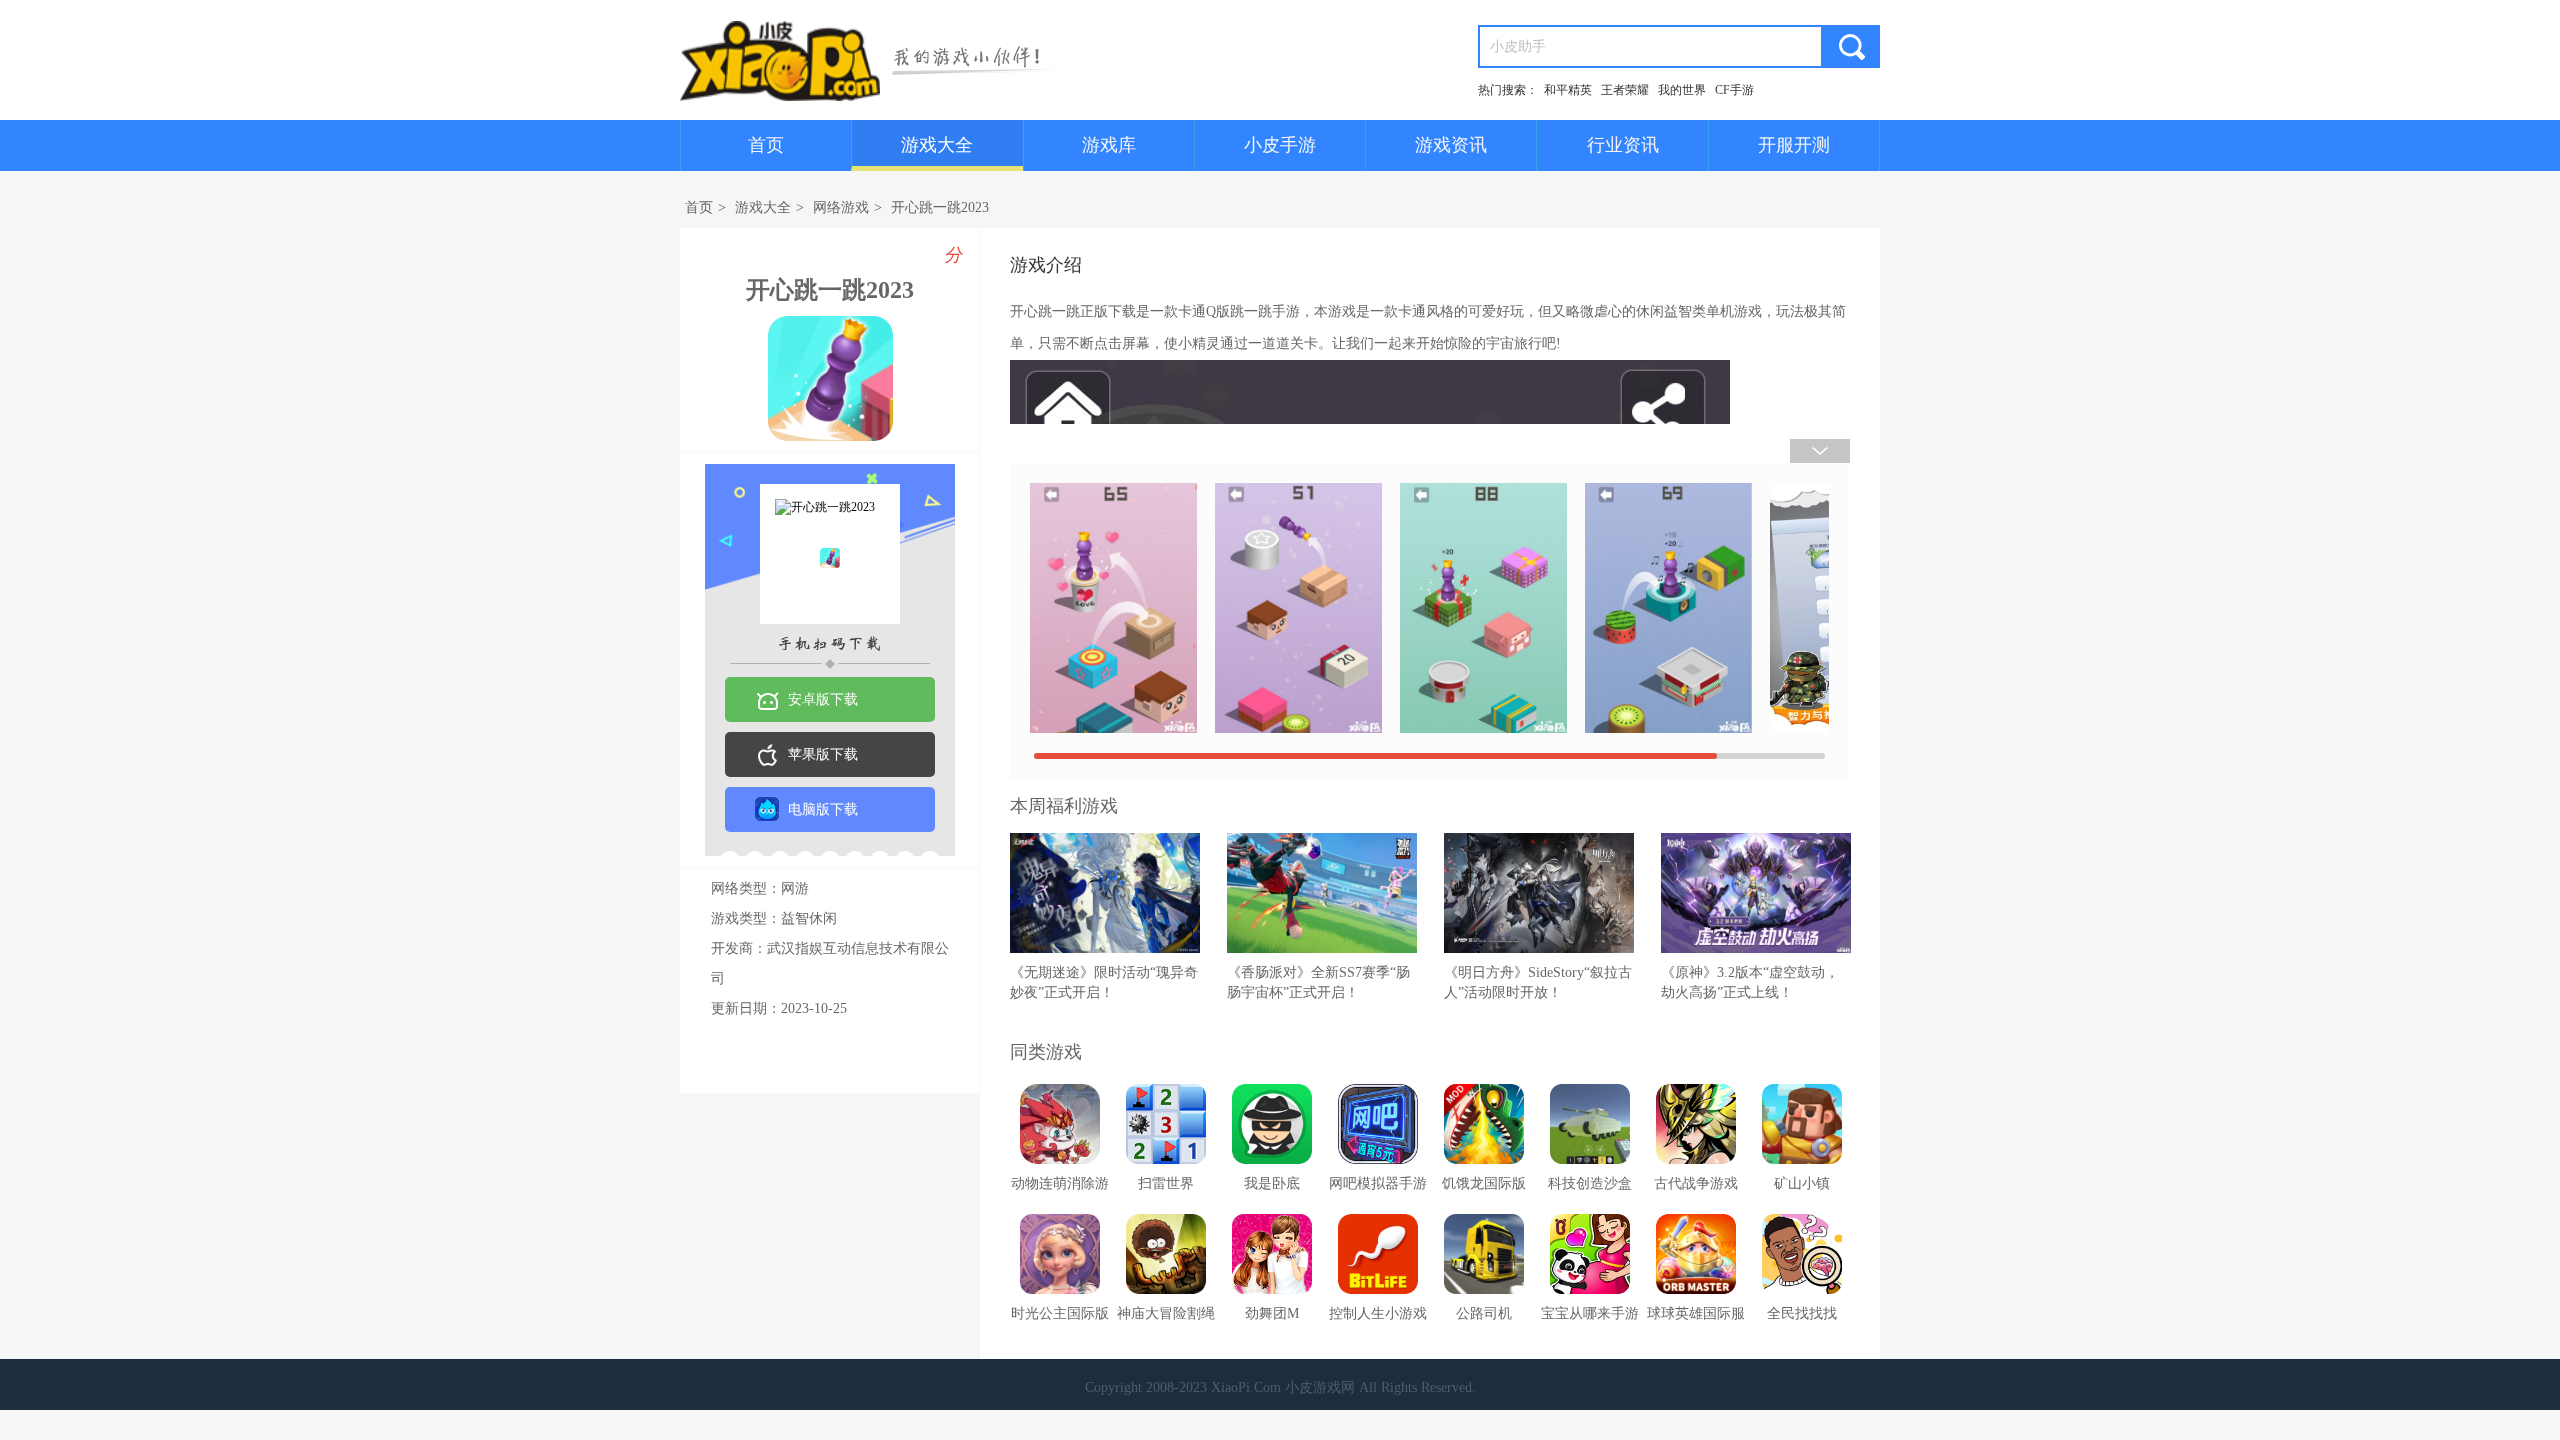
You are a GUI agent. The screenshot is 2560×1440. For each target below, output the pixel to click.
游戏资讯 (1451, 145)
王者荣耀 (1625, 90)
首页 (766, 145)
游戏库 (1109, 145)
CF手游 (1734, 90)
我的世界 (1682, 90)
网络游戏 (841, 207)
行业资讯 (1623, 145)
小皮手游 (1280, 145)
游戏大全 (937, 145)
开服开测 (1794, 145)
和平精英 (1568, 90)
